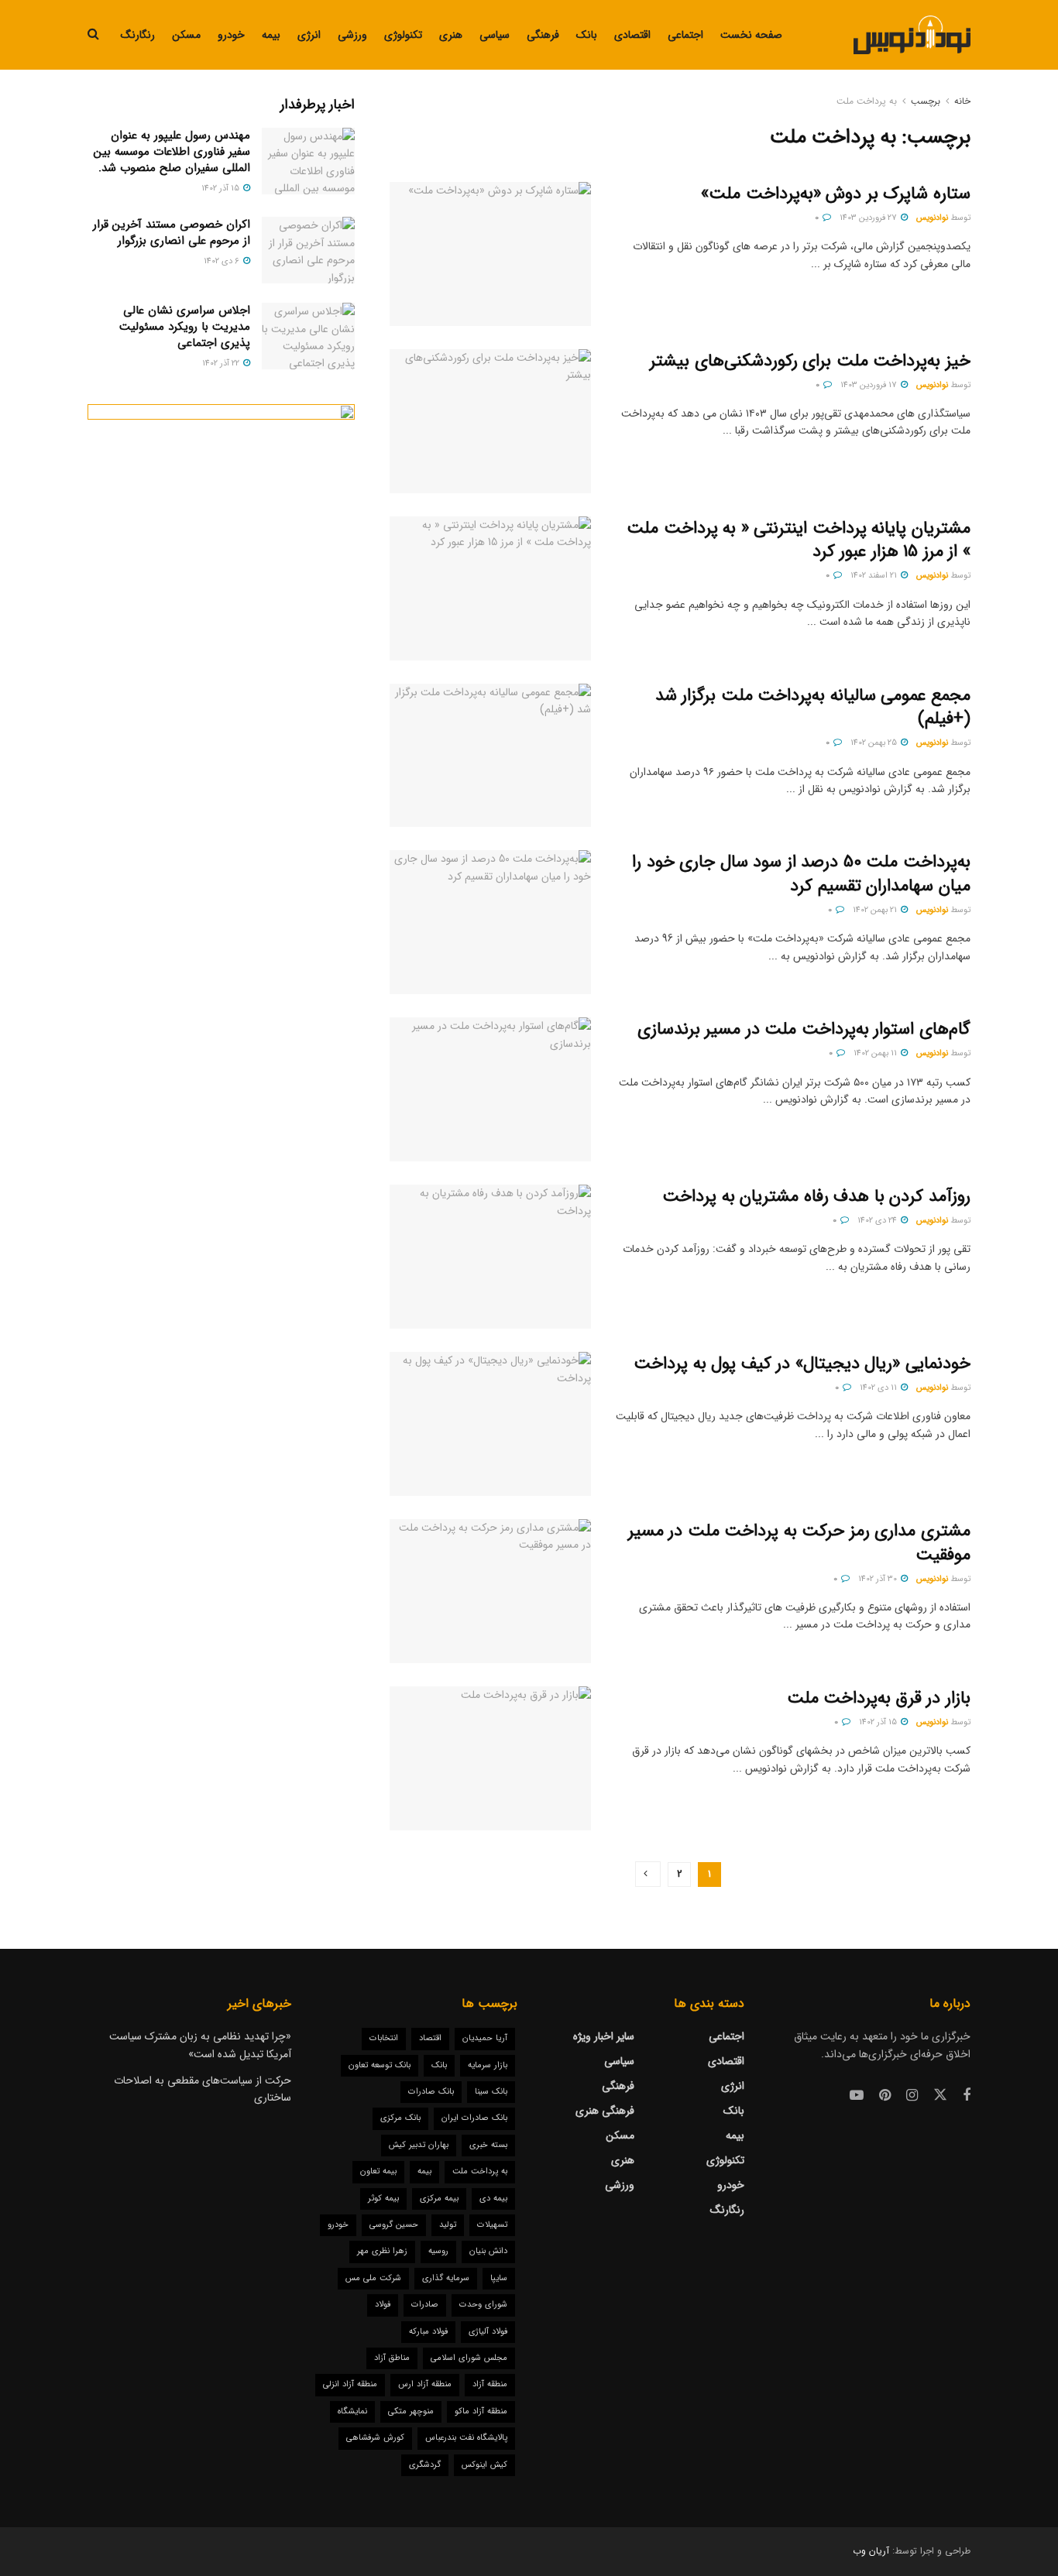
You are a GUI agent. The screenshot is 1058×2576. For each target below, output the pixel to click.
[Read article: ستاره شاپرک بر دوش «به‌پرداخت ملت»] (490, 254)
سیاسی (495, 35)
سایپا (499, 2278)
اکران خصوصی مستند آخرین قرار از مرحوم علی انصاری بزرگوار (172, 233)
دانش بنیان (488, 2251)
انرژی (309, 35)
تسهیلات (492, 2225)
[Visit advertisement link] (221, 671)
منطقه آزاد (490, 2384)
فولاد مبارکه (428, 2332)
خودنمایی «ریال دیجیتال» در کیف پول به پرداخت (802, 1363)
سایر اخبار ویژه (604, 2036)
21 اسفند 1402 (875, 576)
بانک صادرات (431, 2092)
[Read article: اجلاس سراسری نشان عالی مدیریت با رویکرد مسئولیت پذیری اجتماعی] (308, 336)
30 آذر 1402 (879, 1579)
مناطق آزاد (392, 2358)
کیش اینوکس (484, 2465)
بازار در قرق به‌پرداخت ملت (879, 1698)
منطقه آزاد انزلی (350, 2384)
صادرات (425, 2305)
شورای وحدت (483, 2305)
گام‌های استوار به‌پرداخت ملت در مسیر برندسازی (804, 1029)
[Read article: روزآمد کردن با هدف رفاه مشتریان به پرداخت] (490, 1257)
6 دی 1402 (223, 261)
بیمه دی (493, 2199)
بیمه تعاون (378, 2171)
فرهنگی (543, 35)
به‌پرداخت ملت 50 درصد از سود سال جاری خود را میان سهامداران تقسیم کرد (801, 874)
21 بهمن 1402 (876, 910)
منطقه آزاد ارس (425, 2384)
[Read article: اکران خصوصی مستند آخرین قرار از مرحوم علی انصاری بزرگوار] (308, 250)
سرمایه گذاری (446, 2278)
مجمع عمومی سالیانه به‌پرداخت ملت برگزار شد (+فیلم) (813, 707)
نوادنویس (932, 218)
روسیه (438, 2251)
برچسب (926, 101)
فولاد (383, 2305)
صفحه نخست (751, 35)
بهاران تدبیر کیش (419, 2145)
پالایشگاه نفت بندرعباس (466, 2438)
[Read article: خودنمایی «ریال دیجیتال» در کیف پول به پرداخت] (490, 1424)
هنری (451, 35)
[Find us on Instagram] (912, 2096)
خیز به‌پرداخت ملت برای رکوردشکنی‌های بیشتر (810, 361)
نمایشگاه (352, 2411)
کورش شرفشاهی (375, 2438)
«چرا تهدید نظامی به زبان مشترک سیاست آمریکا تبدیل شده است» (200, 2045)
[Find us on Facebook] (967, 2096)
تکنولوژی (403, 35)
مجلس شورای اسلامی (469, 2358)
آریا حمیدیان (485, 2038)
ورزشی (352, 35)
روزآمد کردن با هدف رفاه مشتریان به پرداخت (816, 1196)
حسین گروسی (394, 2225)
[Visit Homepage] (912, 35)
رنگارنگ (138, 35)
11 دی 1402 (879, 1388)
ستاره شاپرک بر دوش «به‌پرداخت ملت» (836, 194)
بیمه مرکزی (439, 2199)
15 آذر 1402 (879, 1722)
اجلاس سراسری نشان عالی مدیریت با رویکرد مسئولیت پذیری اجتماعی (185, 327)
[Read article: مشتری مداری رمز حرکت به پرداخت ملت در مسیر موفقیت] (490, 1591)
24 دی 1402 (878, 1221)
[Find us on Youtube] (857, 2096)
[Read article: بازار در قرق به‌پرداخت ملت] (490, 1758)
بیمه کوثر (383, 2199)
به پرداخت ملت (867, 101)
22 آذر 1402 (222, 364)
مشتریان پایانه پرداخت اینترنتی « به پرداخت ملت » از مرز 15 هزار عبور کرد (799, 540)
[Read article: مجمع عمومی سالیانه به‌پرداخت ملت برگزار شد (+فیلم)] (490, 756)
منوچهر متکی (411, 2411)
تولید (448, 2225)
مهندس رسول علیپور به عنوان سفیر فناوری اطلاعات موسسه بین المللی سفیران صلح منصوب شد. (172, 152)
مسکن (186, 35)
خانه (962, 101)
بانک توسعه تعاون (380, 2065)
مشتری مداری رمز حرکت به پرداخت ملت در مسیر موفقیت (799, 1543)
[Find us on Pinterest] (885, 2096)
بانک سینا (491, 2092)
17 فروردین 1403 (870, 385)
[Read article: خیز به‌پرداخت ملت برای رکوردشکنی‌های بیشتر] (490, 421)
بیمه (271, 35)
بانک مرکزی (400, 2118)
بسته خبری (488, 2145)
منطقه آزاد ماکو (481, 2411)
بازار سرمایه (488, 2065)
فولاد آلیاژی (488, 2332)
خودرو (231, 35)
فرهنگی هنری (605, 2111)
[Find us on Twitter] (940, 2096)
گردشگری (425, 2465)
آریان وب (871, 2551)
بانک (587, 35)
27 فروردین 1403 (869, 218)
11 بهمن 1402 (876, 1053)
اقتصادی (632, 35)
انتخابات (384, 2038)
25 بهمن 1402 (875, 743)
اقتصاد (430, 2038)
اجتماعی (685, 35)
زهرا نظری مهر (382, 2251)
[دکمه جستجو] (93, 35)
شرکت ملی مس (373, 2278)
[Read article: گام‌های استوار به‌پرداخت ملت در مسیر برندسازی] (490, 1089)
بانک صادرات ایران (474, 2118)
